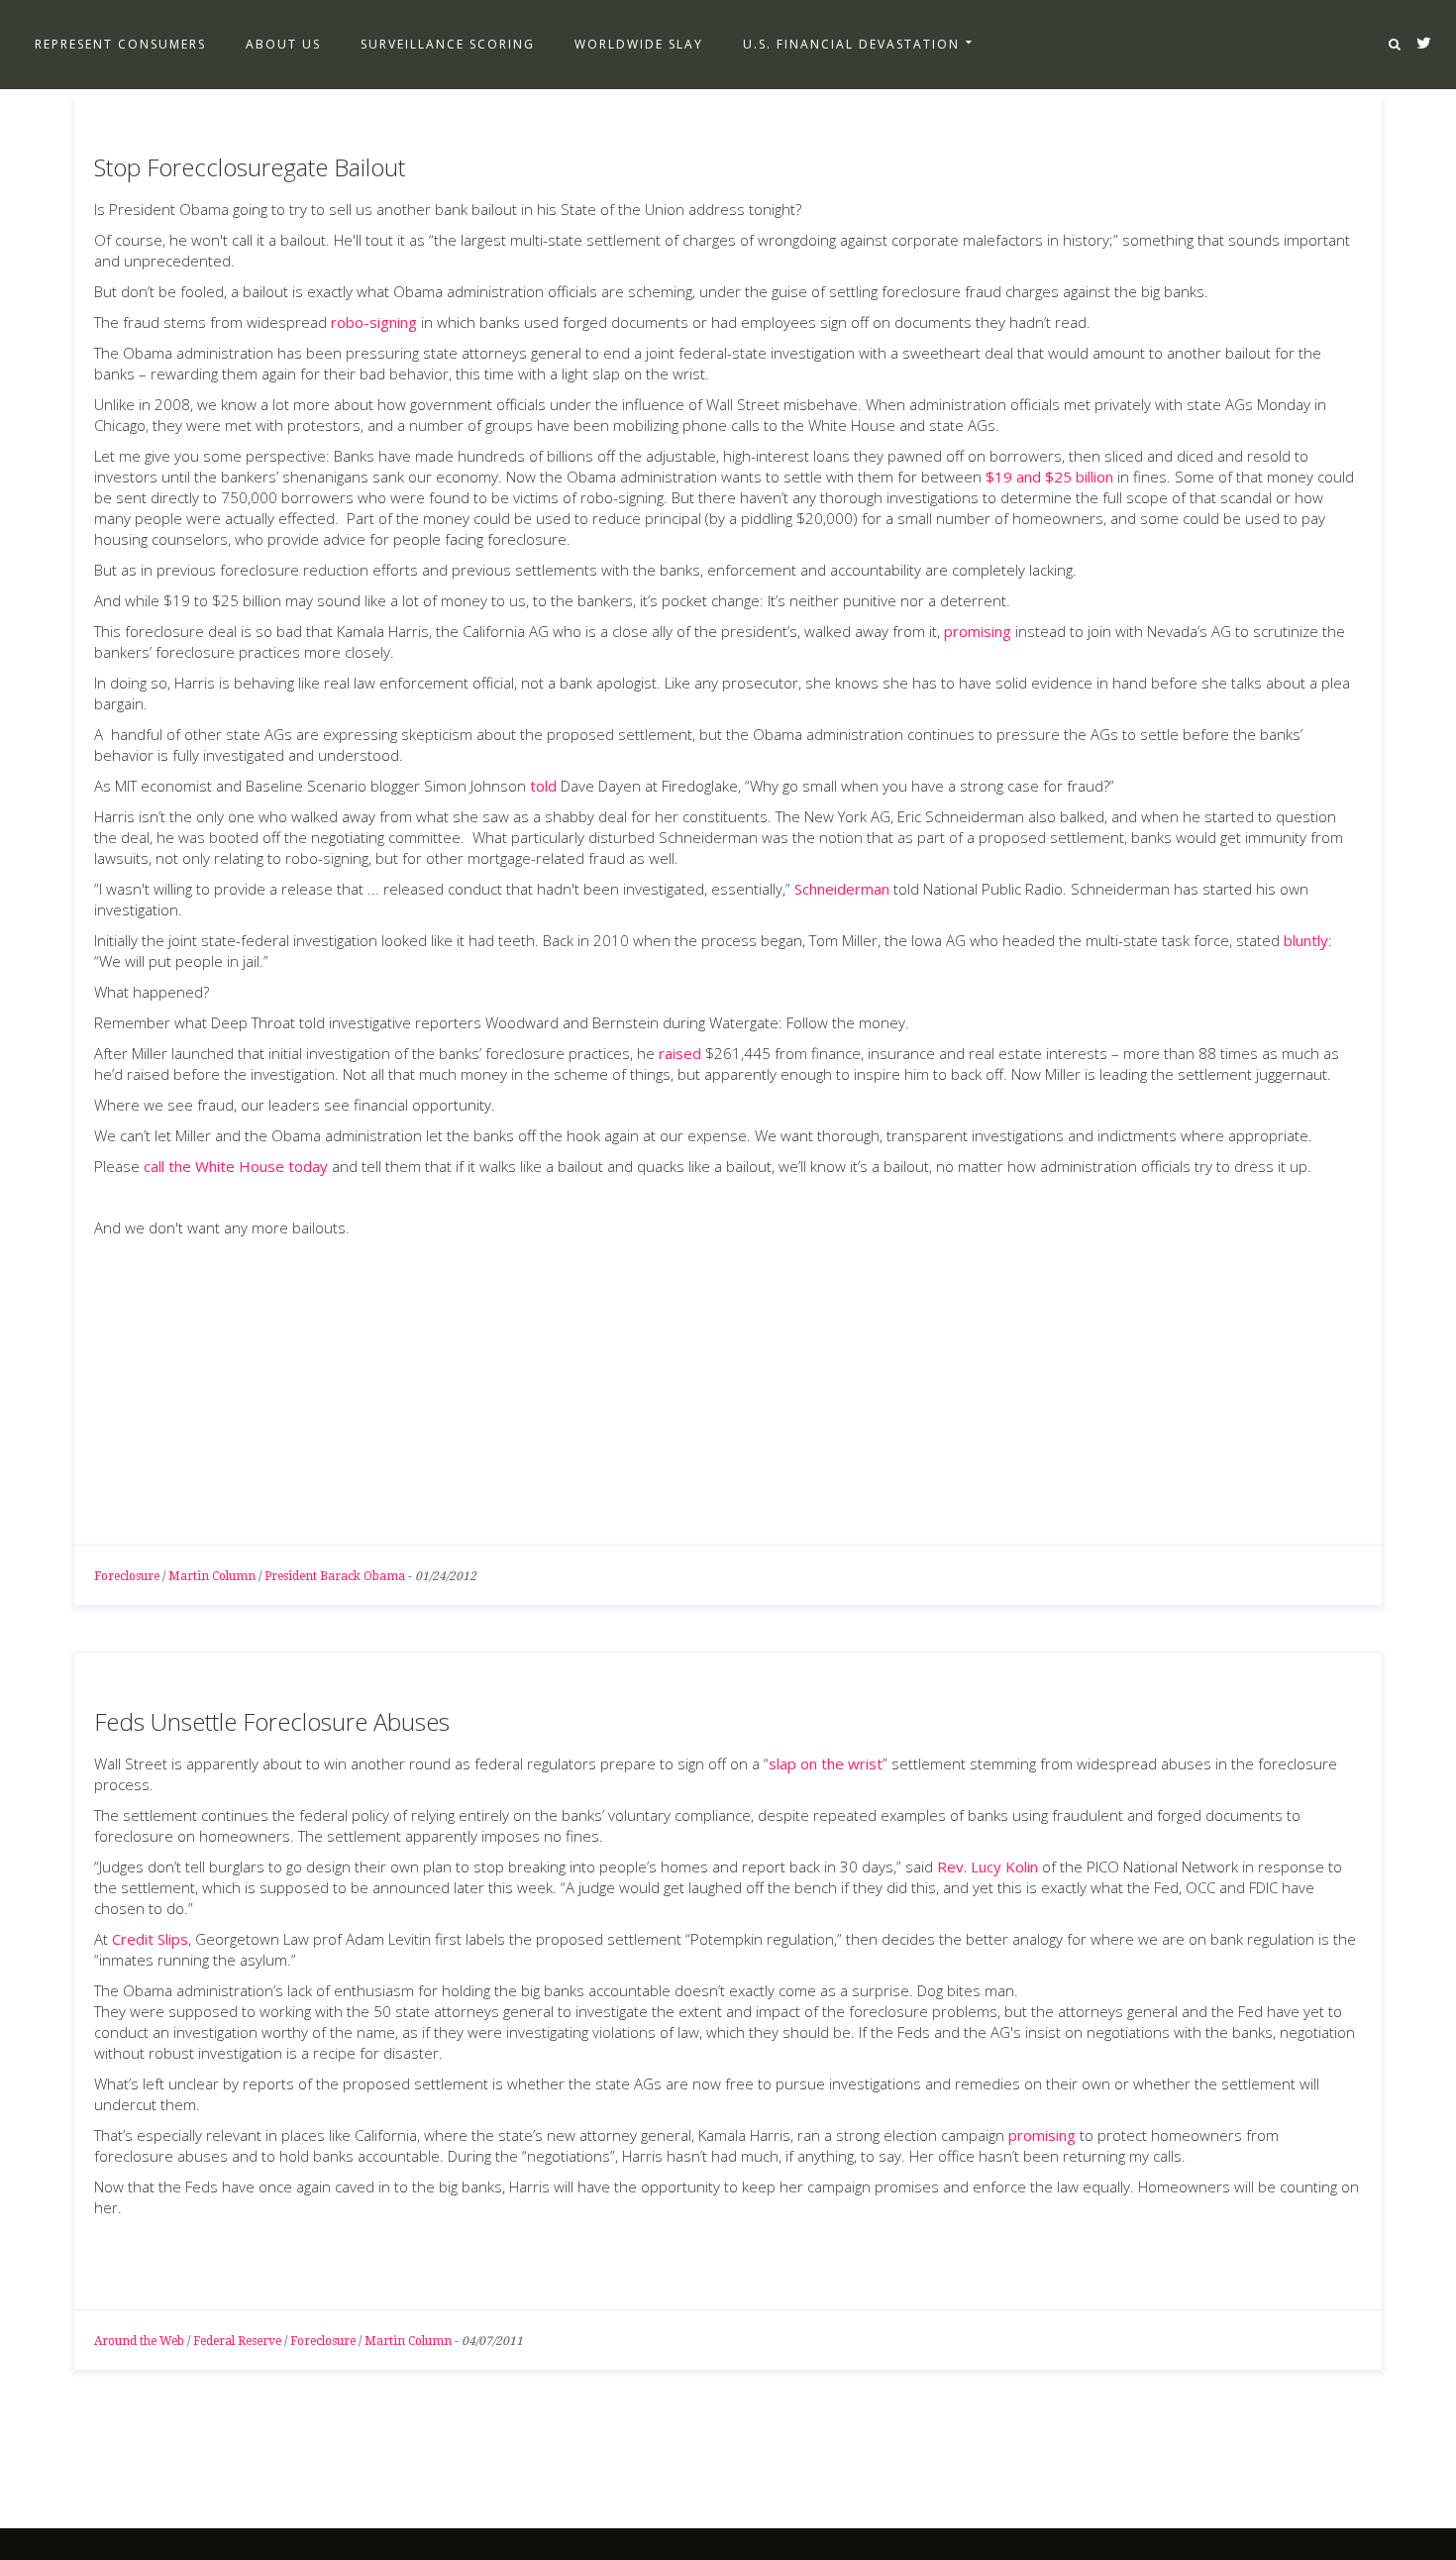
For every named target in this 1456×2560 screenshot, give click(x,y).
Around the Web (139, 2341)
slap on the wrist (826, 1763)
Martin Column (212, 1576)
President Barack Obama (335, 1576)
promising (978, 631)
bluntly (1306, 940)
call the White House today (236, 1166)
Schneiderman (842, 889)
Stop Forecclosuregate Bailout (250, 167)
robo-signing (374, 322)
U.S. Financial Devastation (851, 44)
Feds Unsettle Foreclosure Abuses (272, 1721)
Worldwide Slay (639, 44)
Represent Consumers (120, 44)
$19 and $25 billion (1049, 477)
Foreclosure (127, 1576)
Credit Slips (150, 1939)
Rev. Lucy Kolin (988, 1867)
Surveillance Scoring (448, 44)
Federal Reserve (237, 2341)
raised (680, 1053)
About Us (283, 44)
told (543, 786)
